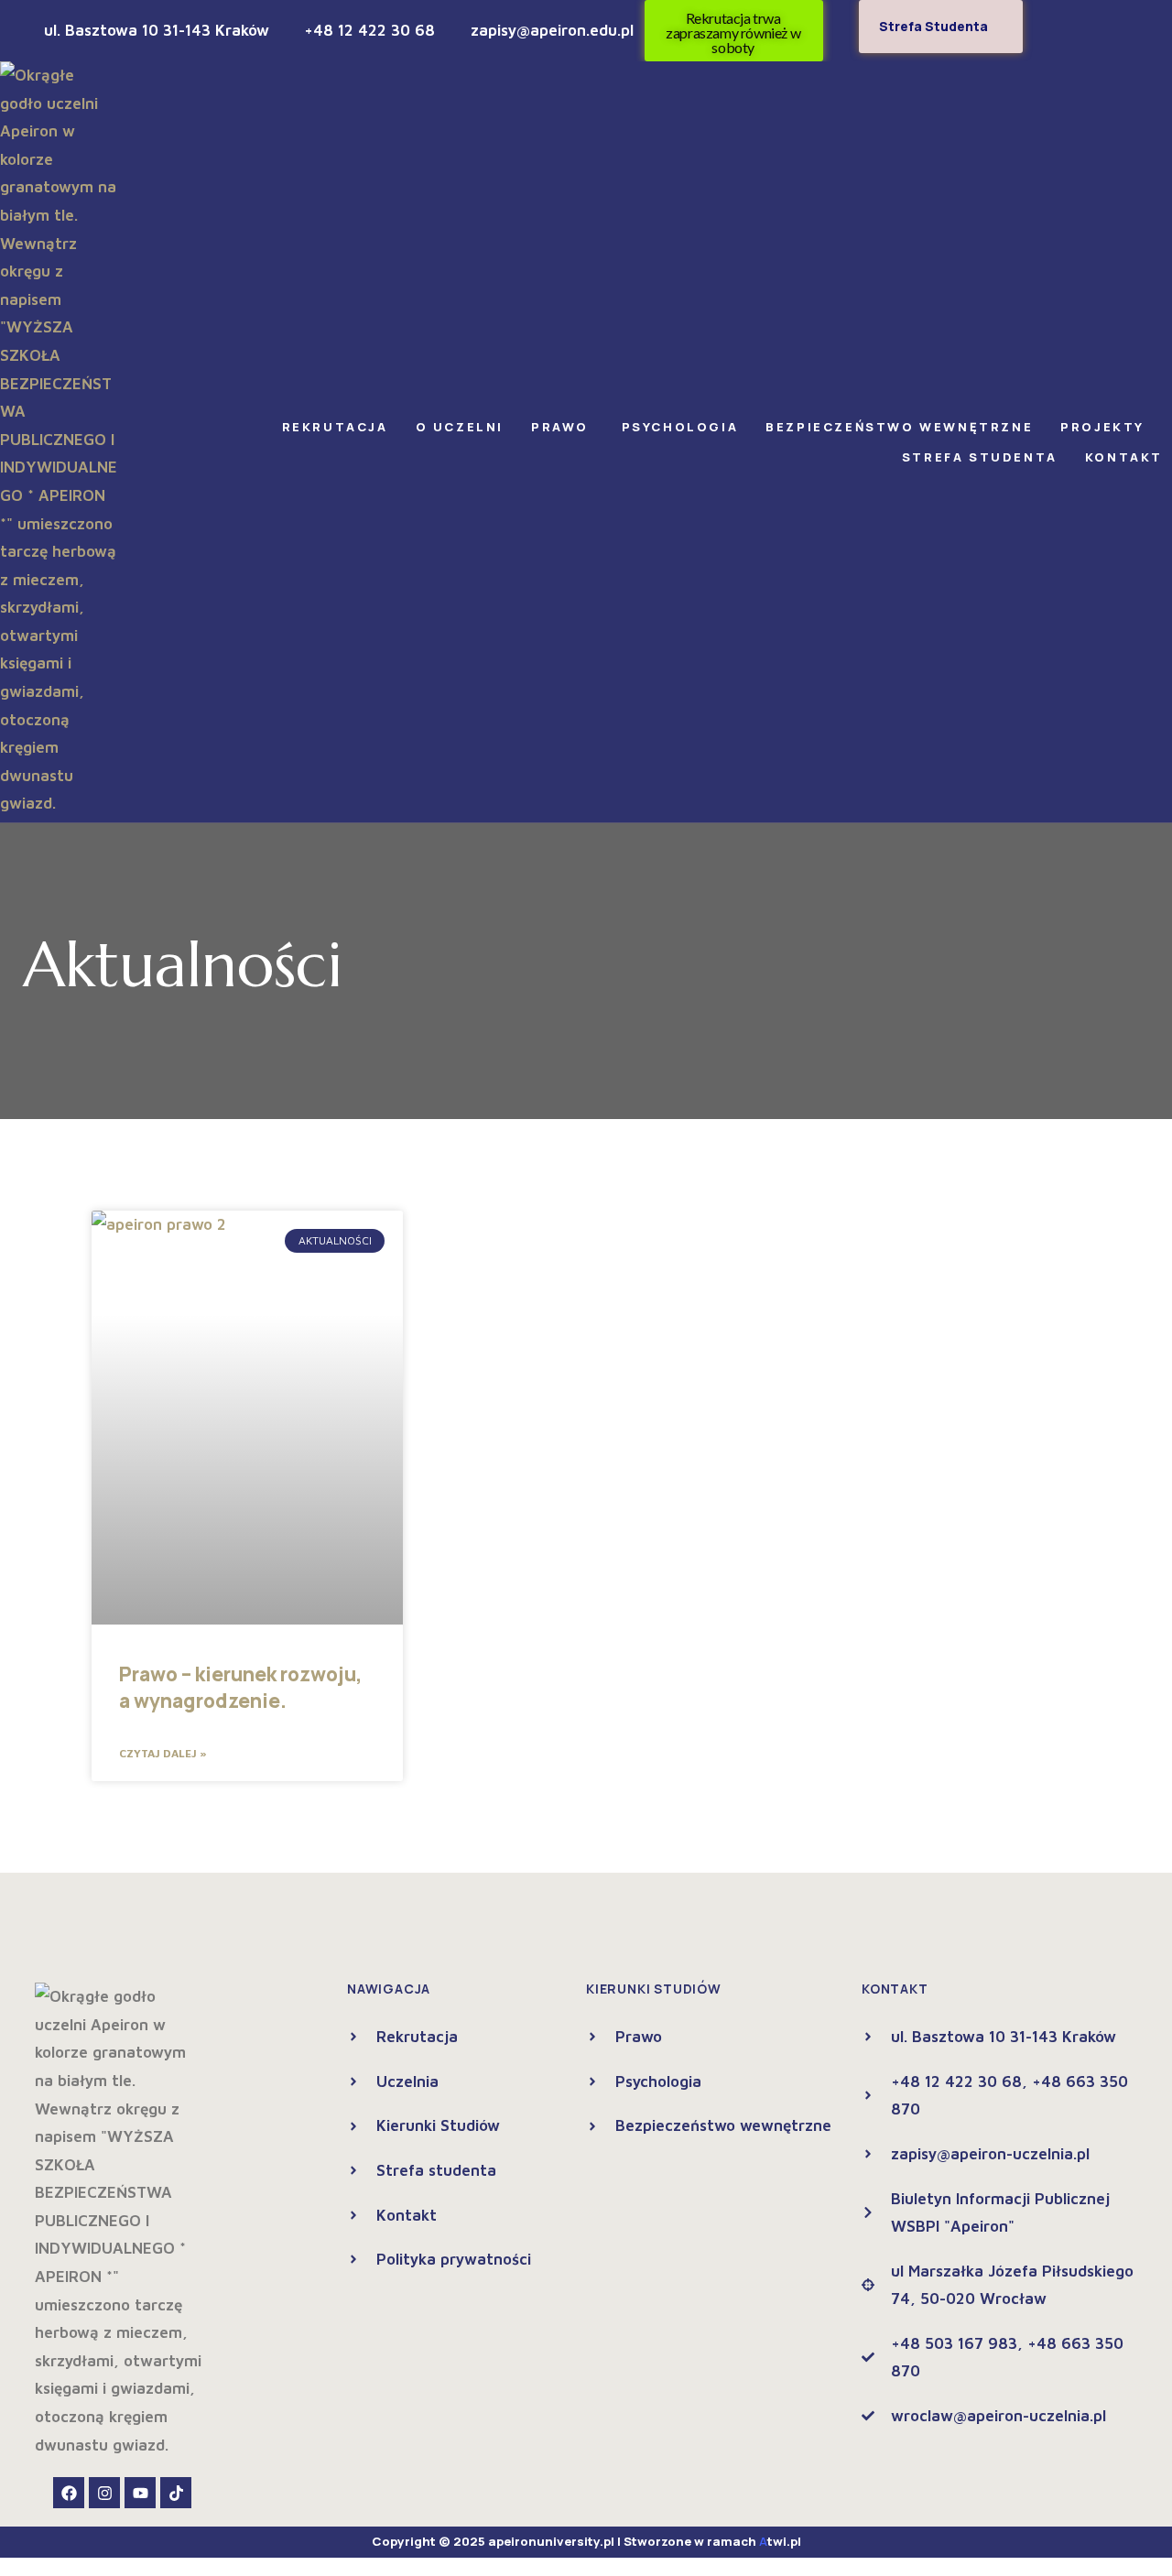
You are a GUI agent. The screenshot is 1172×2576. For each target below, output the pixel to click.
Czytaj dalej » (163, 1753)
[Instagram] (104, 2493)
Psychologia (680, 427)
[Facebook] (69, 2493)
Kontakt (1124, 457)
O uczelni (460, 427)
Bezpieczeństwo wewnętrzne (899, 427)
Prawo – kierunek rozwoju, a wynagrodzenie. (241, 1687)
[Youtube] (140, 2493)
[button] (340, 427)
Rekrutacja (335, 427)
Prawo (563, 427)
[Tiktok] (176, 2493)
